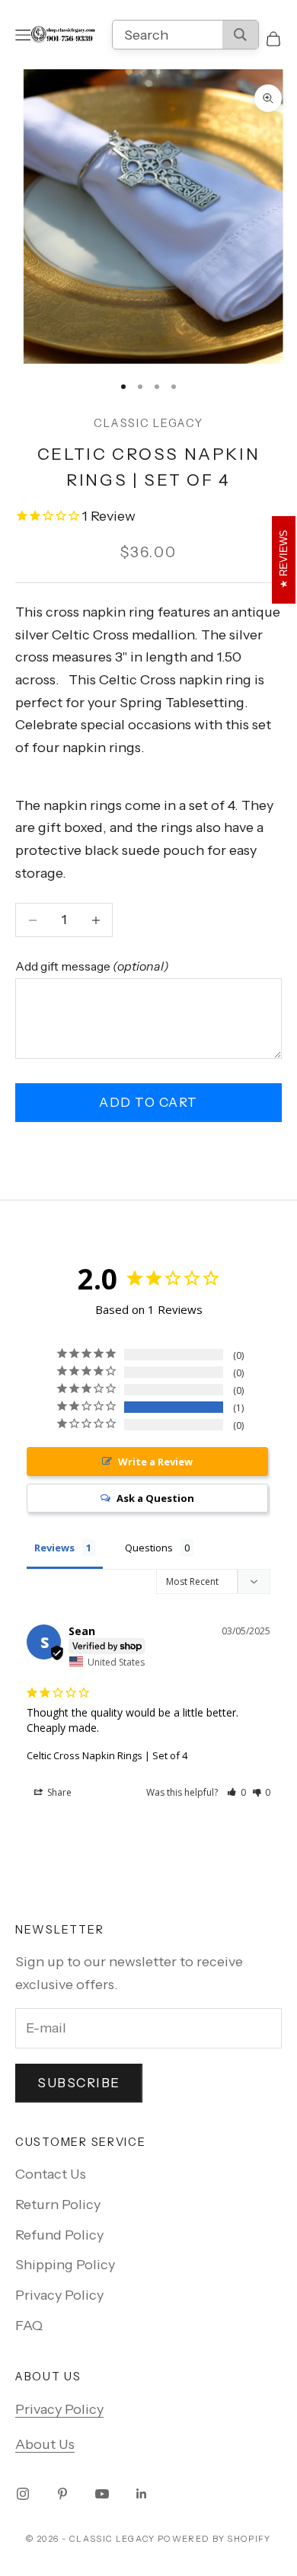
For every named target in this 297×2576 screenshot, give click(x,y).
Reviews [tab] (54, 1548)
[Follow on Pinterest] (62, 2494)
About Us (45, 2444)
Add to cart (148, 1102)
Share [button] (58, 1792)
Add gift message (92, 966)
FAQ (29, 2326)
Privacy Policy (59, 2295)
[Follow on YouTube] (102, 2494)
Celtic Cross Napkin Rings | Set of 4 (107, 1755)
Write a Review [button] (155, 1462)
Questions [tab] (149, 1548)
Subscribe (79, 2083)
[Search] (240, 35)
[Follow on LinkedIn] (142, 2494)
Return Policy (58, 2205)
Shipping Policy (65, 2265)
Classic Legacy (148, 423)
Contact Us (51, 2174)
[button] (236, 1792)
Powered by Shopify (214, 2539)
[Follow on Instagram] (23, 2494)
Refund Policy (59, 2235)
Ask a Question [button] (155, 1498)
